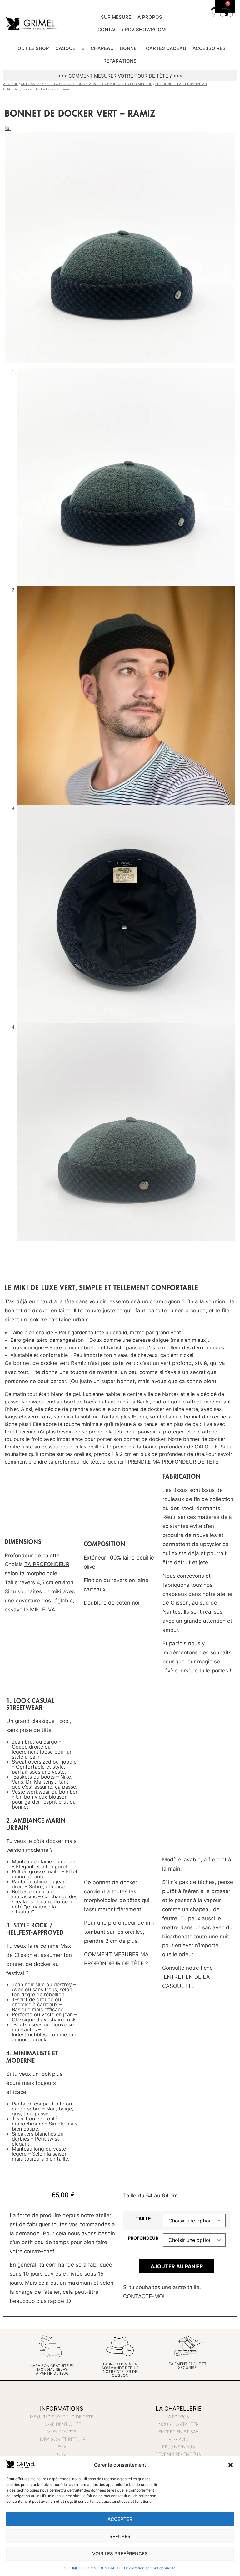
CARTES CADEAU (166, 48)
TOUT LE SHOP (32, 48)
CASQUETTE (70, 48)
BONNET (130, 48)
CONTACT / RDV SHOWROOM (132, 30)
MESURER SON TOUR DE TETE (62, 2417)
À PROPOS (179, 2417)
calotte (206, 1447)
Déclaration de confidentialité (150, 2568)
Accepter (120, 2519)
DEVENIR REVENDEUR (178, 2454)
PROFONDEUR (143, 2238)
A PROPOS (150, 17)
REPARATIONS (120, 61)
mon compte (62, 2432)
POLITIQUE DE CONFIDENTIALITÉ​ (91, 2568)
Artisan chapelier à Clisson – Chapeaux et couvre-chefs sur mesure (87, 84)
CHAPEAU (102, 48)
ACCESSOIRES (209, 48)
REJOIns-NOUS (179, 2447)
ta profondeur (47, 1564)
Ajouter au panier (177, 2266)
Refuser (120, 2536)
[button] (231, 2465)
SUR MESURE (116, 17)
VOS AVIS (178, 2439)
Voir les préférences (120, 2554)
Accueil (10, 84)
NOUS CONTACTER (179, 2424)
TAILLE (143, 2219)
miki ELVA (43, 1610)
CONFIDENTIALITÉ (62, 2424)
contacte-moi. (145, 2296)
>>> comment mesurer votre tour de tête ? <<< (120, 76)
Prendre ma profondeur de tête (173, 1462)
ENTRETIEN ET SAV (178, 2432)
